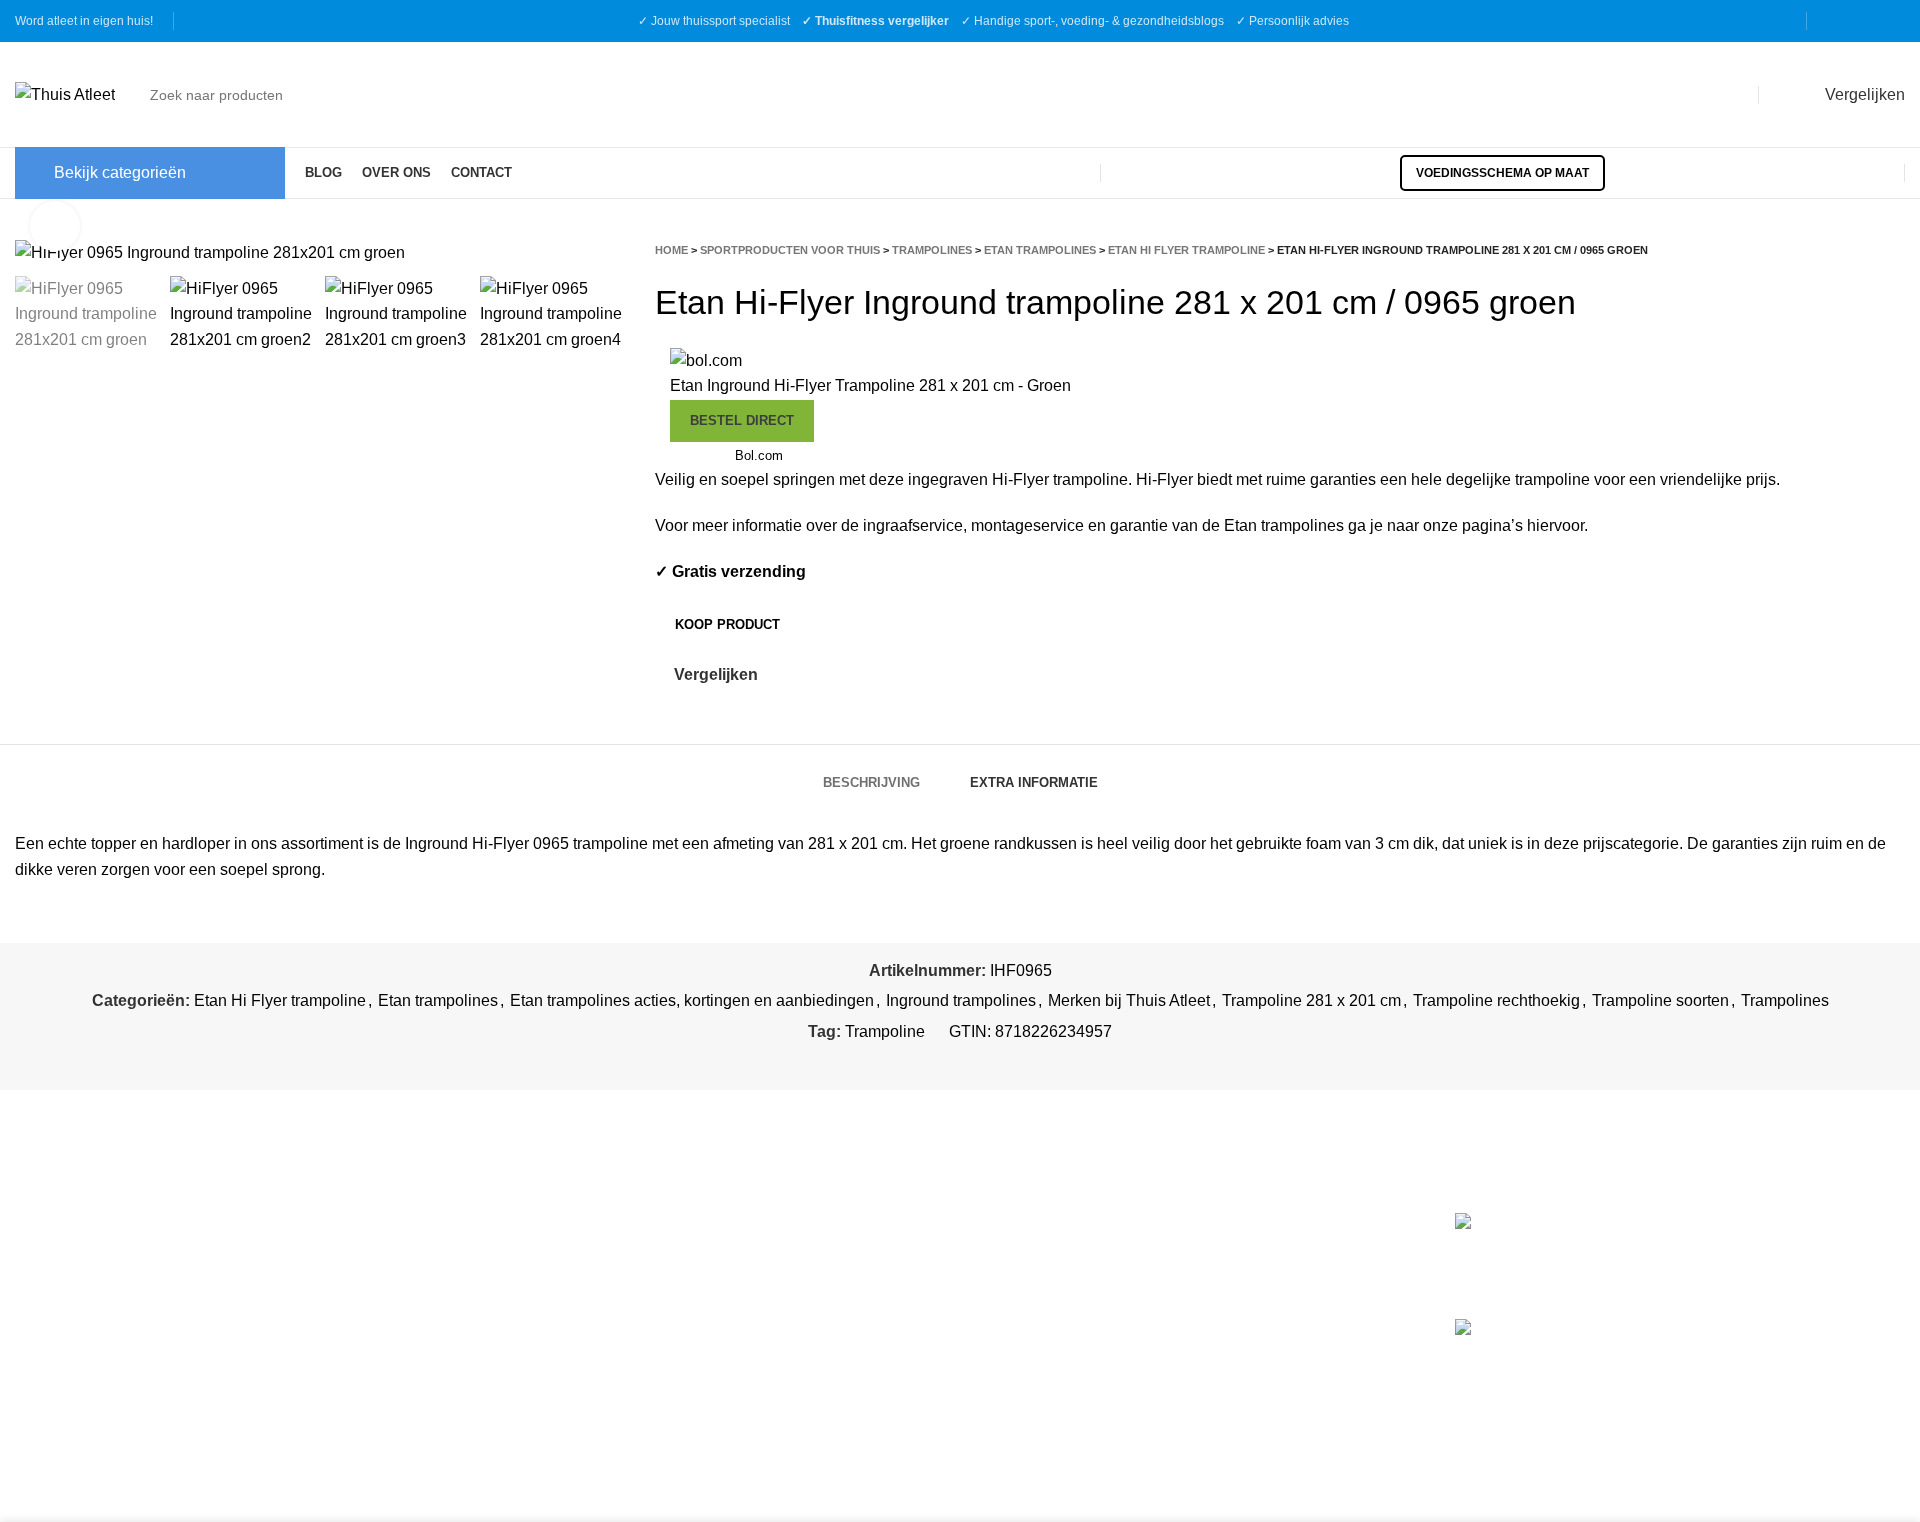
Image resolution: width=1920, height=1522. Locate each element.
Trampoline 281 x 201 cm (1311, 1000)
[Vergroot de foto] (55, 226)
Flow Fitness (1020, 1350)
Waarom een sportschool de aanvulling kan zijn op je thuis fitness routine (1800, 1352)
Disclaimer (533, 1335)
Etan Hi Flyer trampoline (1186, 250)
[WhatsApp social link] (1008, 1062)
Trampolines (932, 250)
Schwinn (1006, 1307)
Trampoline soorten (1660, 1000)
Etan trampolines (1040, 250)
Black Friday (539, 1410)
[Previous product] (1855, 249)
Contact (522, 1372)
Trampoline (885, 1031)
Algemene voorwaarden (580, 1260)
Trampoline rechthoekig (1496, 1000)
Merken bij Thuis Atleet (1129, 1000)
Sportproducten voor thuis (790, 250)
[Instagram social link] (1866, 21)
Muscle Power (1025, 1265)
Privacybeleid (543, 1297)
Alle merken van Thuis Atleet (1083, 1392)
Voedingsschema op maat (1502, 173)
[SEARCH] (1725, 95)
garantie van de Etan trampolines (1227, 525)
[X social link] (939, 1062)
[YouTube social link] (1892, 21)
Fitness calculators (561, 1223)
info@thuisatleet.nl (85, 1287)
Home (671, 250)
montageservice (1027, 525)
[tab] (871, 773)
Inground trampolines (961, 1000)
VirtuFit (1000, 1223)
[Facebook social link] (1840, 21)
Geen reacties (1763, 1276)
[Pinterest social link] (962, 1062)
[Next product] (1895, 249)
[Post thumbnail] (1539, 1250)
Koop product (727, 624)
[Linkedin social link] (985, 1062)
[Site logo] (65, 93)
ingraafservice (913, 525)
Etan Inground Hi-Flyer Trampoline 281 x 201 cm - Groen (870, 385)
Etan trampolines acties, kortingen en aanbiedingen (692, 1000)
